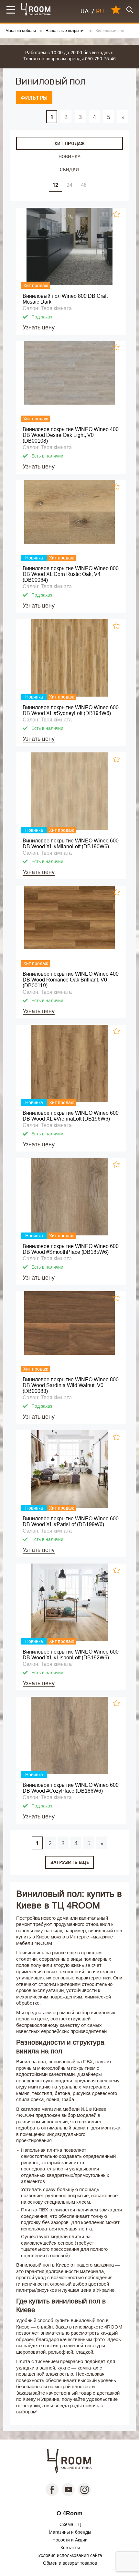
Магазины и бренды (70, 2532)
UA (85, 11)
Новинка (69, 156)
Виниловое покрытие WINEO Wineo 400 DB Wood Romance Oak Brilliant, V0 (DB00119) (71, 980)
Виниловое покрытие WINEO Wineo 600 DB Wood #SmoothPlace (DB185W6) (71, 1249)
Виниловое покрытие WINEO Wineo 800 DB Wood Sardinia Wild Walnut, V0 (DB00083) (71, 1385)
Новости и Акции (70, 2540)
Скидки (69, 169)
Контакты (70, 2548)
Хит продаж (70, 144)
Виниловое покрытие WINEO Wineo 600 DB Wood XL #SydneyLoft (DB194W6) (71, 710)
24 (69, 185)
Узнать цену (39, 327)
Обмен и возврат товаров (70, 2563)
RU (100, 11)
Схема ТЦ (70, 2524)
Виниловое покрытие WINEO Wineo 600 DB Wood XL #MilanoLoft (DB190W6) (71, 844)
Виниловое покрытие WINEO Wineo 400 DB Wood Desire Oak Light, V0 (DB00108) (71, 435)
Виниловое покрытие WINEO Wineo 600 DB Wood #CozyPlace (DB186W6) (71, 1788)
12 (55, 185)
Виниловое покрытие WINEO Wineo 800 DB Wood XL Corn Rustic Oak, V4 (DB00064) (71, 574)
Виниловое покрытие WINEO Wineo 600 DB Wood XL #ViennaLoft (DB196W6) (71, 1116)
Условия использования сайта (70, 2555)
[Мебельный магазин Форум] (36, 10)
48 (84, 185)
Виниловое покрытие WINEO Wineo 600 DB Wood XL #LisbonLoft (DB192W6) (71, 1655)
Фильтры (34, 98)
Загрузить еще (70, 1862)
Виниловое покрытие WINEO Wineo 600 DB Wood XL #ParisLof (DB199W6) (71, 1521)
